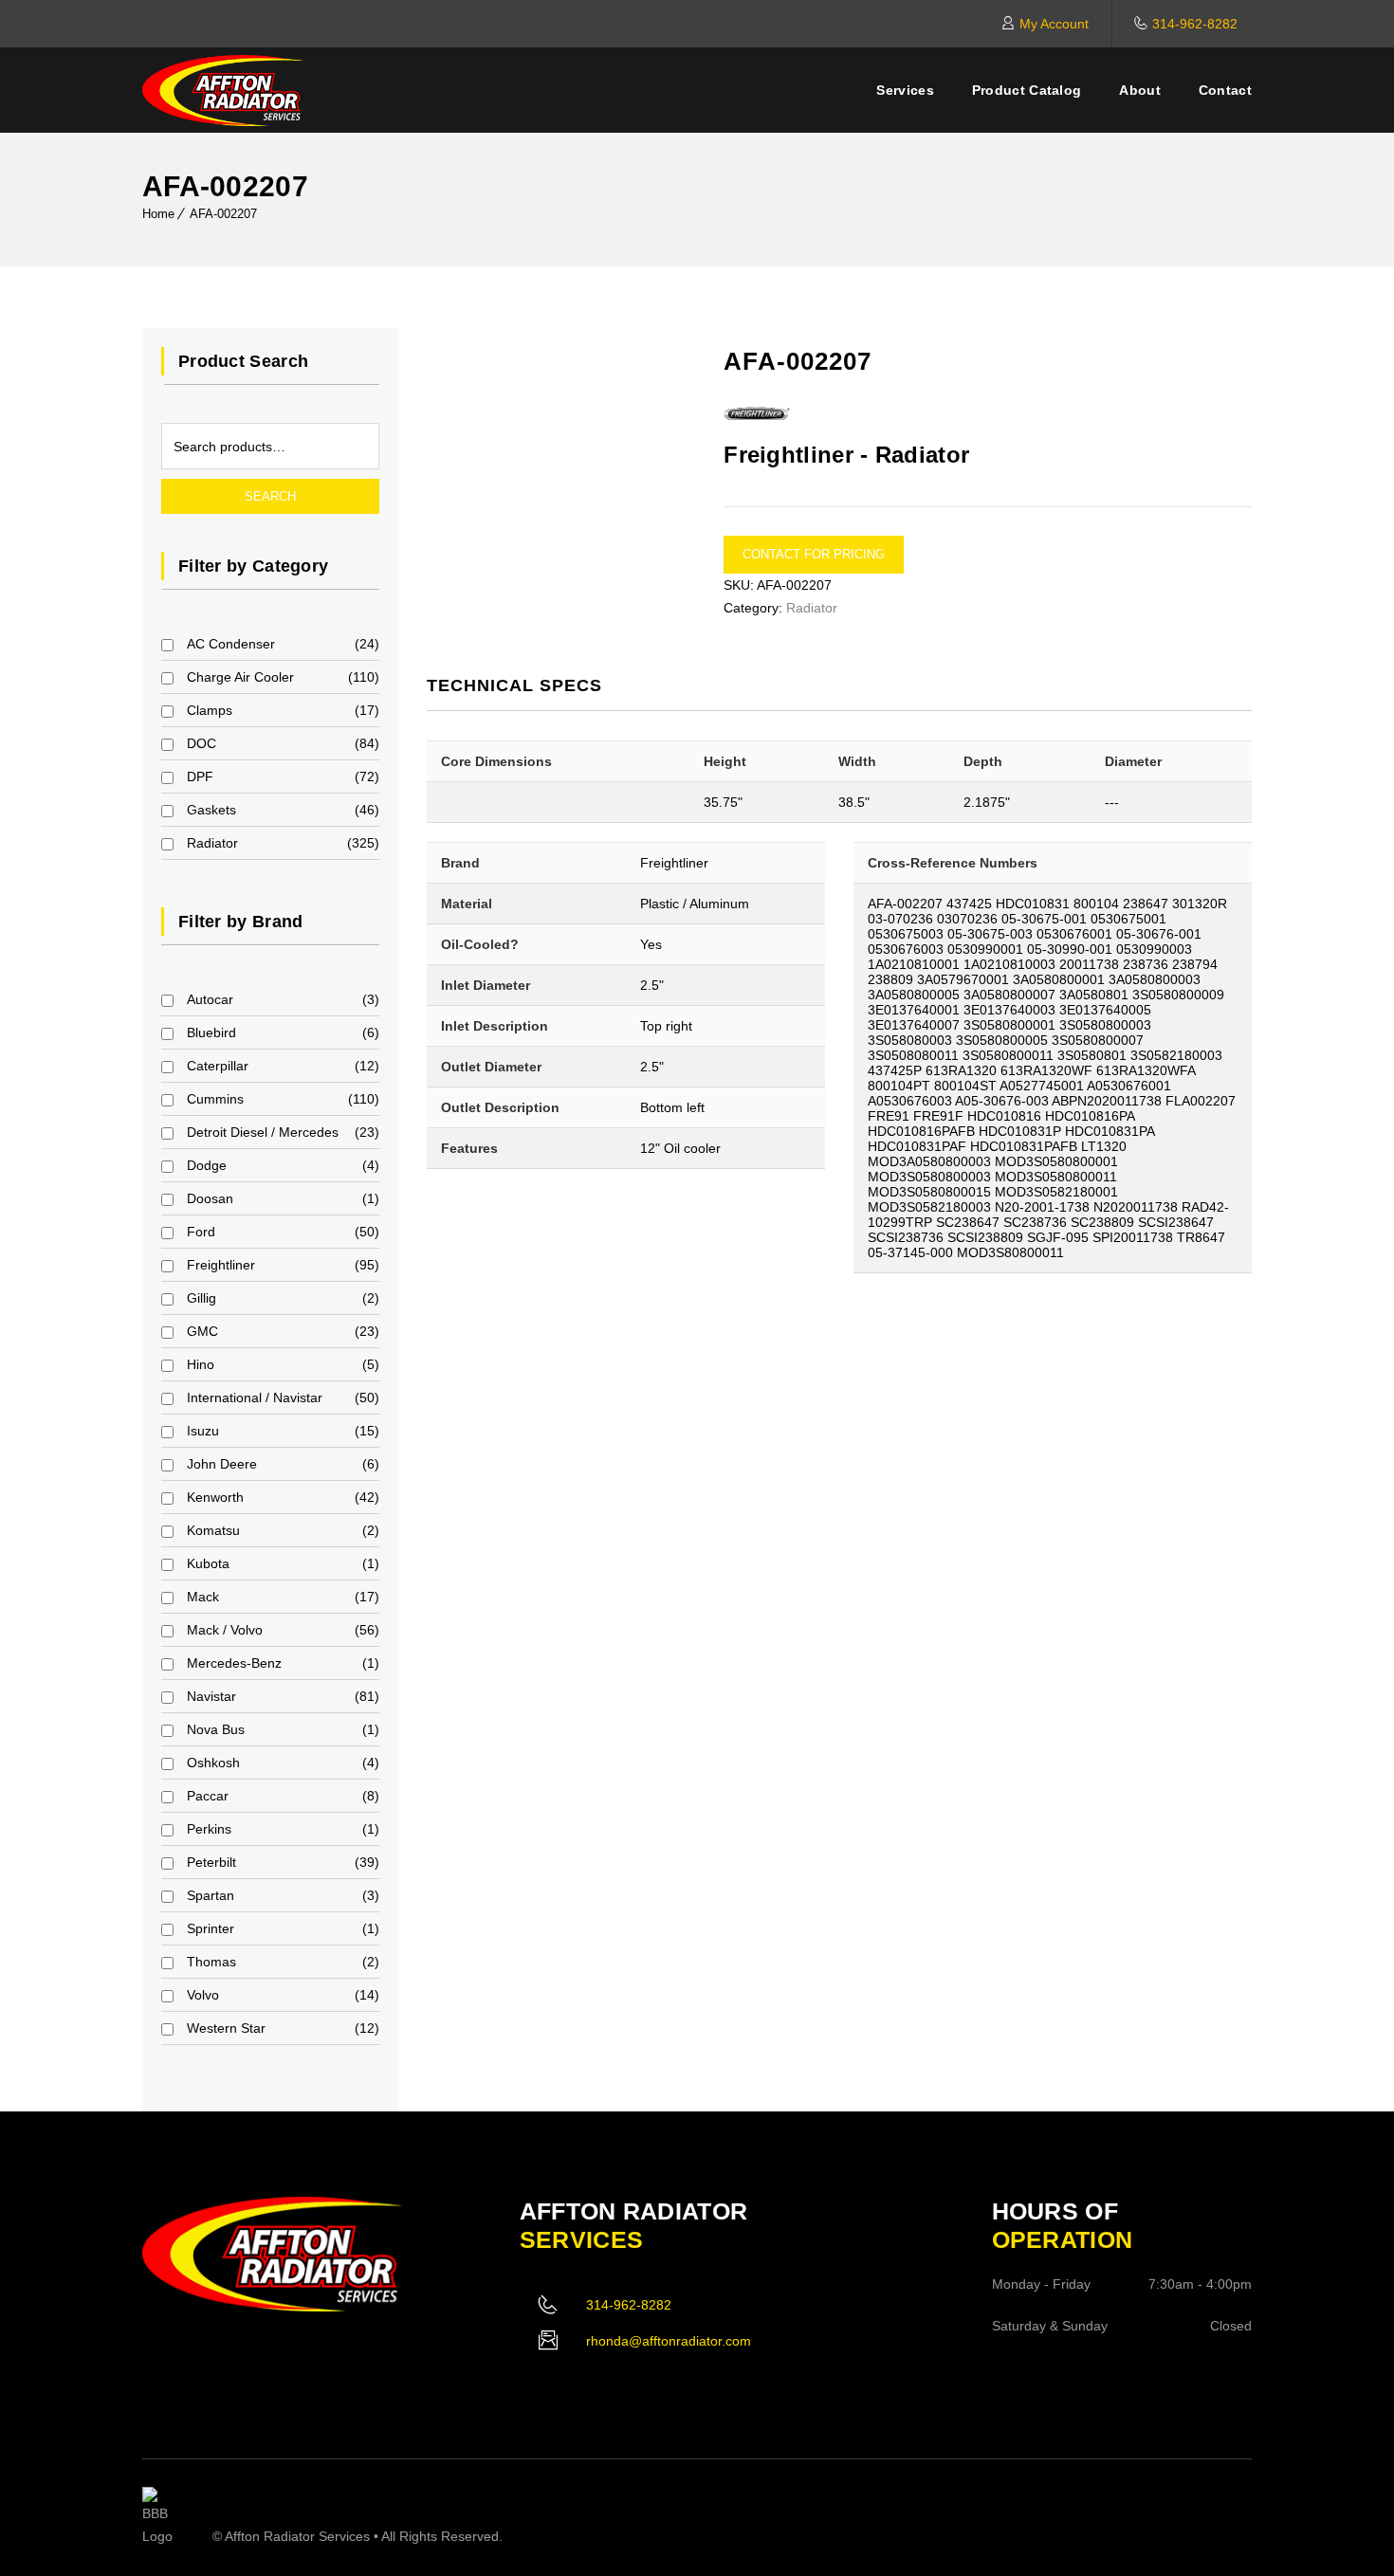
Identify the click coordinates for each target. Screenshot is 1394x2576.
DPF (200, 776)
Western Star (226, 2028)
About (1140, 90)
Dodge (207, 1165)
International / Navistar (255, 1398)
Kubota (208, 1563)
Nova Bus (216, 1729)
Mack (203, 1597)
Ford (201, 1232)
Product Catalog (1027, 90)
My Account (1054, 24)
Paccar (208, 1796)
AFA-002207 (223, 214)
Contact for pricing (814, 554)
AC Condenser (231, 644)
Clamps (210, 710)
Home (158, 214)
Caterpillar (218, 1066)
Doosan (210, 1198)
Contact (1225, 90)
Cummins (215, 1099)
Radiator (212, 843)
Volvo (203, 1995)
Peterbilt (211, 1862)
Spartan (211, 1895)
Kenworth (215, 1497)
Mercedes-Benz (234, 1663)
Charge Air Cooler (240, 677)
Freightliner (221, 1265)
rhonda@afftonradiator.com (669, 2341)
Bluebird (211, 1032)
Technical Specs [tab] (514, 685)
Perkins (209, 1829)
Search (270, 496)
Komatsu (213, 1530)
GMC (202, 1331)
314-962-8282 (1195, 24)
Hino (201, 1364)
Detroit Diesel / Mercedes (263, 1132)
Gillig (202, 1298)
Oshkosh (213, 1763)
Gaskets (211, 810)
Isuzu (203, 1431)
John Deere (222, 1464)
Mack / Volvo (225, 1630)
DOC (202, 743)
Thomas (211, 1962)
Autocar (210, 999)
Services (905, 90)
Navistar (211, 1696)
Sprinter (211, 1928)
